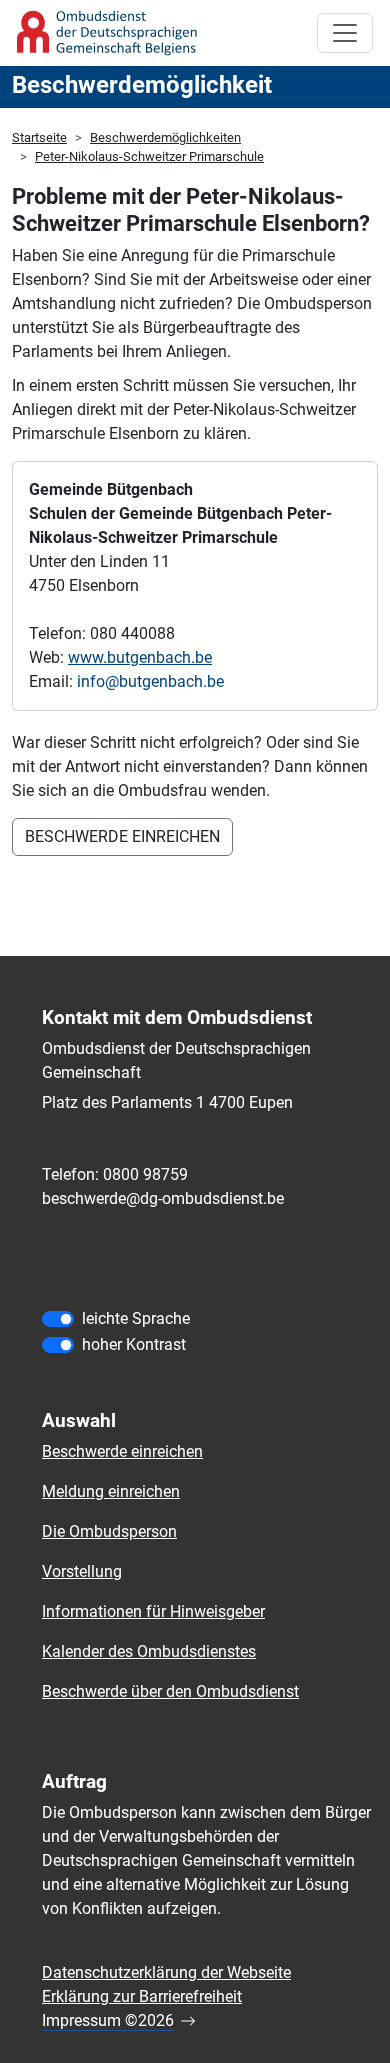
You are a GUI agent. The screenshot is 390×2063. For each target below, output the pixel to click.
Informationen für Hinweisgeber (153, 1611)
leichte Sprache (136, 1318)
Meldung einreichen (111, 1491)
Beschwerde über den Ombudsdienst (170, 1691)
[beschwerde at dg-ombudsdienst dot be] (163, 1199)
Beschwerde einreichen (122, 1451)
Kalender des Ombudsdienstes (149, 1651)
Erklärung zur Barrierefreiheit (142, 1996)
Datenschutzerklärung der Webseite (166, 1972)
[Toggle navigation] (345, 33)
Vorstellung (82, 1571)
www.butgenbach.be (140, 657)
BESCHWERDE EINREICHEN (122, 836)
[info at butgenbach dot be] (150, 682)
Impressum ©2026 (108, 2020)
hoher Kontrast (134, 1344)
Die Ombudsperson (109, 1531)
